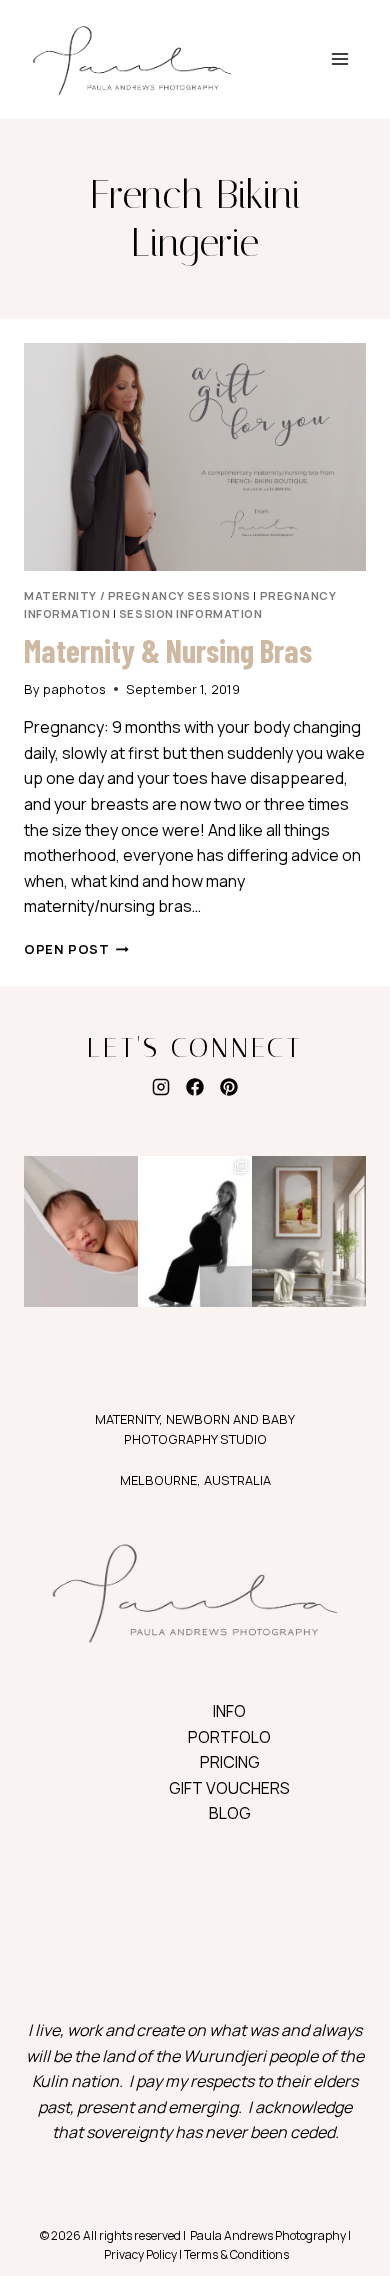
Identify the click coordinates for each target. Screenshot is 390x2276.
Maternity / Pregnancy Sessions (137, 595)
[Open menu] (339, 59)
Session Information (191, 613)
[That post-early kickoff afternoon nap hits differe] (81, 1232)
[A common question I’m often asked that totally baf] (195, 1232)
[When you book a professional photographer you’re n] (309, 1232)
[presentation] (195, 457)
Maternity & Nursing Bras (168, 650)
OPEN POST (76, 949)
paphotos (74, 689)
